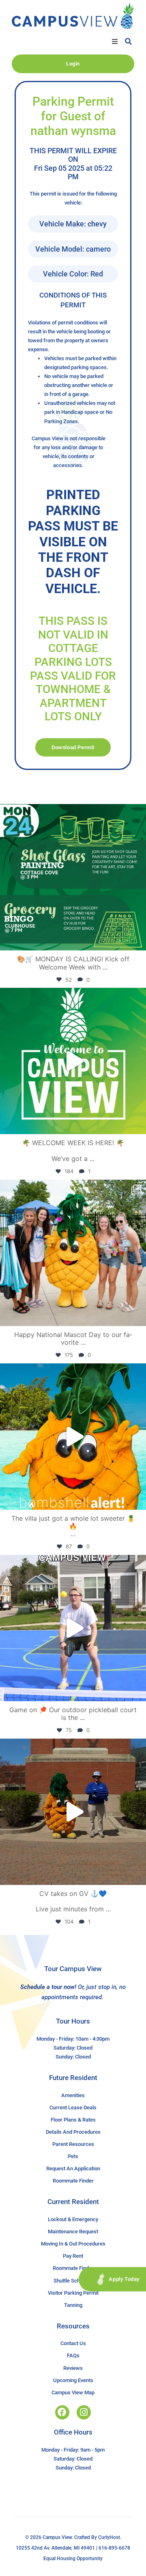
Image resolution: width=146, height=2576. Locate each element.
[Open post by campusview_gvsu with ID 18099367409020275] (73, 1812)
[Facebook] (62, 2412)
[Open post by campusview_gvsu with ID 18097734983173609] (73, 1628)
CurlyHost (109, 2537)
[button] (115, 41)
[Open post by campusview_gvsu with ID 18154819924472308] (73, 1437)
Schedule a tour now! (48, 1987)
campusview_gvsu (72, 812)
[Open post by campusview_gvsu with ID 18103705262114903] (73, 1253)
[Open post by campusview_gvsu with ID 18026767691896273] (73, 1061)
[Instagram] (84, 2412)
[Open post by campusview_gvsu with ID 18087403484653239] (73, 877)
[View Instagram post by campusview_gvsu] (138, 940)
